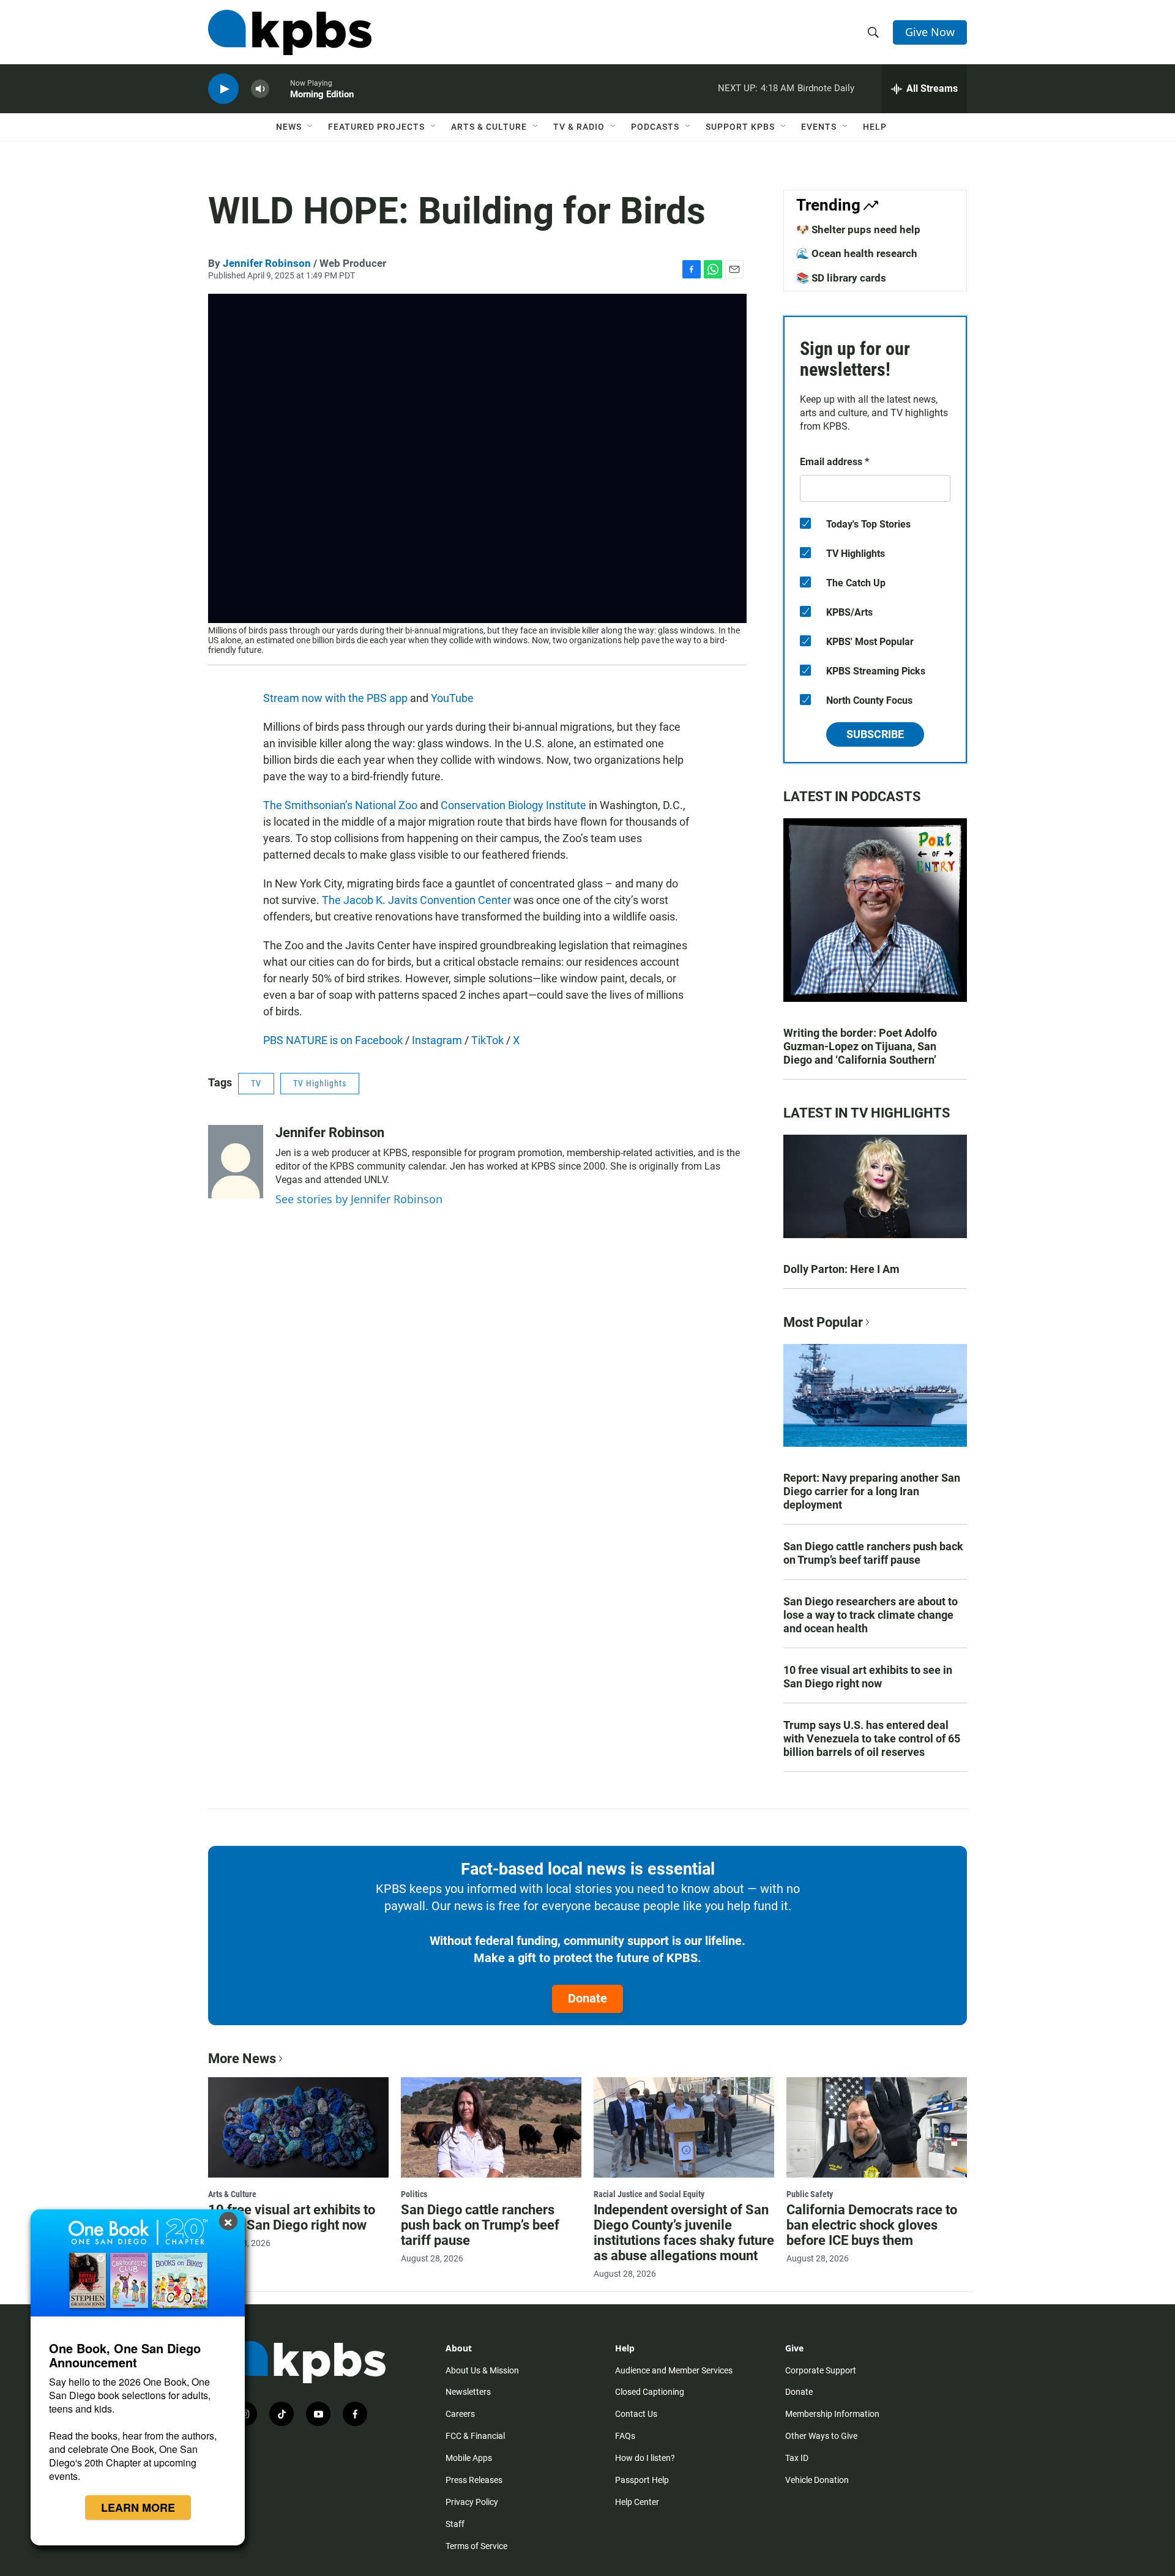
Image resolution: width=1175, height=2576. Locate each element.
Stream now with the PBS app (335, 698)
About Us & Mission (482, 2370)
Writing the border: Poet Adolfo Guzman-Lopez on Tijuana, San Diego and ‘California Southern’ (860, 1046)
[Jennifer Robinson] (236, 1162)
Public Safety (810, 2194)
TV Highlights (320, 1083)
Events (819, 127)
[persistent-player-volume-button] (260, 89)
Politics (414, 2194)
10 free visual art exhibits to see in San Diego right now (868, 1677)
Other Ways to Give (821, 2436)
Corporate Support (821, 2370)
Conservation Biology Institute (513, 805)
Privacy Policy (472, 2502)
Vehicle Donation (817, 2480)
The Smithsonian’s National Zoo (340, 805)
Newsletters (468, 2392)
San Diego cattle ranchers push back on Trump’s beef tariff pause (873, 1553)
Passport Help (642, 2480)
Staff (455, 2524)
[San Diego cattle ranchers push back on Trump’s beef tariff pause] (491, 2127)
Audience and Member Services (674, 2370)
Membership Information (832, 2414)
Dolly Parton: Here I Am (841, 1269)
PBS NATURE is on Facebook (333, 1040)
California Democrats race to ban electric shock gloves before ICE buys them (872, 2225)
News (289, 127)
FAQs (625, 2436)
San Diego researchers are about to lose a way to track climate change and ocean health (871, 1615)
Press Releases (474, 2480)
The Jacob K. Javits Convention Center (416, 900)
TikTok (487, 1040)
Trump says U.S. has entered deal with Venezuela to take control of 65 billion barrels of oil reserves (872, 1738)
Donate (587, 1998)
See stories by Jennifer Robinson (359, 1199)
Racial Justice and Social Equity (649, 2194)
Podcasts (655, 127)
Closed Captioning (650, 2392)
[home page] (290, 32)
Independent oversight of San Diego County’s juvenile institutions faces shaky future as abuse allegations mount (684, 2233)
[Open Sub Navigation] (311, 127)
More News (242, 2059)
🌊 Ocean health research (857, 253)
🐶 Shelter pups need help (858, 230)
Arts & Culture (489, 127)
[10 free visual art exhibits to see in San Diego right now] (298, 2127)
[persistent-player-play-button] (223, 89)
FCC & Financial (475, 2436)
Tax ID (797, 2458)
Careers (460, 2414)
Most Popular (823, 1322)
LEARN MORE (138, 2507)
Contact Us (636, 2414)
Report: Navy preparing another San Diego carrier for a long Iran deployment (872, 1491)
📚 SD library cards (841, 278)
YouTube (452, 698)
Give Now (930, 32)
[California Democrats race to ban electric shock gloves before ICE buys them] (877, 2127)
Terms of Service (476, 2546)
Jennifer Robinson (267, 263)
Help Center (637, 2502)
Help (875, 127)
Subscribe (875, 734)
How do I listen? (645, 2458)
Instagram (437, 1040)
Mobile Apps (469, 2458)
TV (256, 1083)
